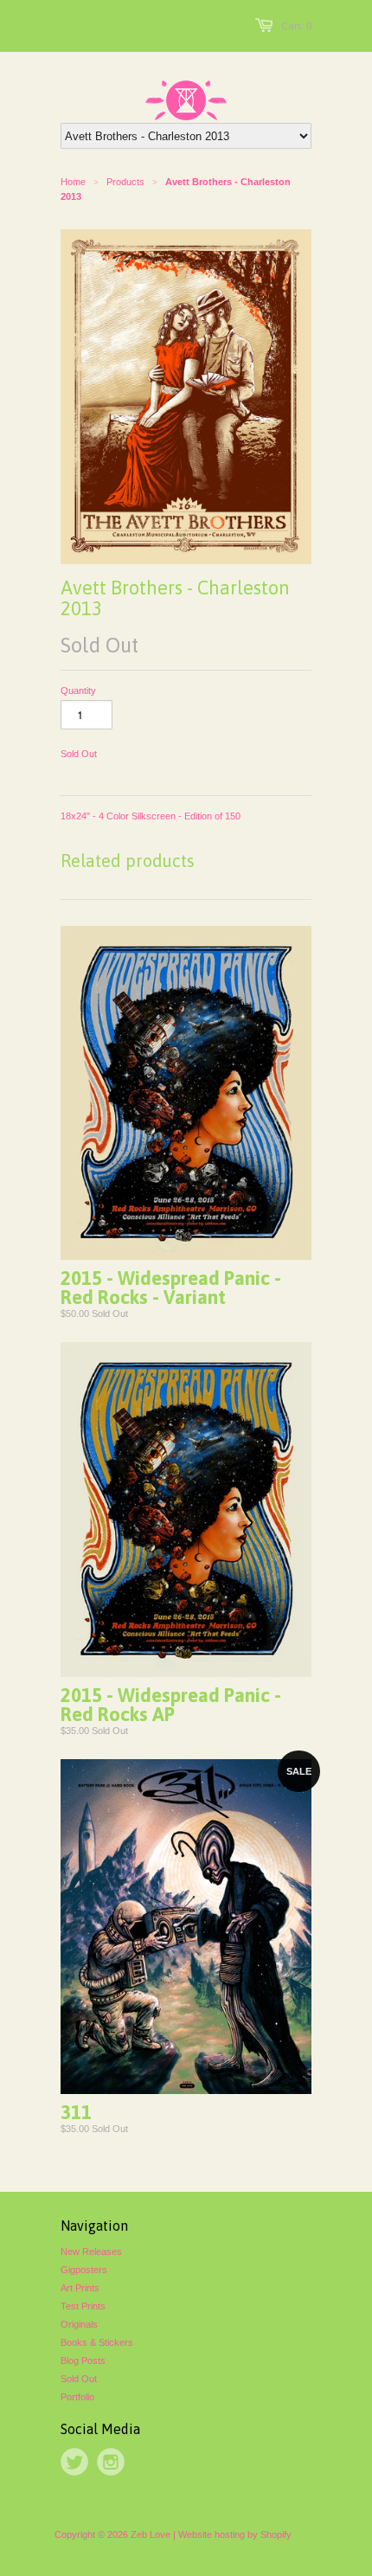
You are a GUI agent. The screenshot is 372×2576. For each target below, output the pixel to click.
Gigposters (84, 2270)
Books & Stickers (97, 2342)
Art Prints (80, 2288)
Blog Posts (83, 2361)
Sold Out (79, 2379)
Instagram (111, 2462)
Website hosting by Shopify (235, 2534)
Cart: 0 (296, 26)
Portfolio (77, 2397)
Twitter (74, 2462)
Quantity (78, 691)
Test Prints (83, 2306)
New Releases (91, 2252)
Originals (79, 2324)
